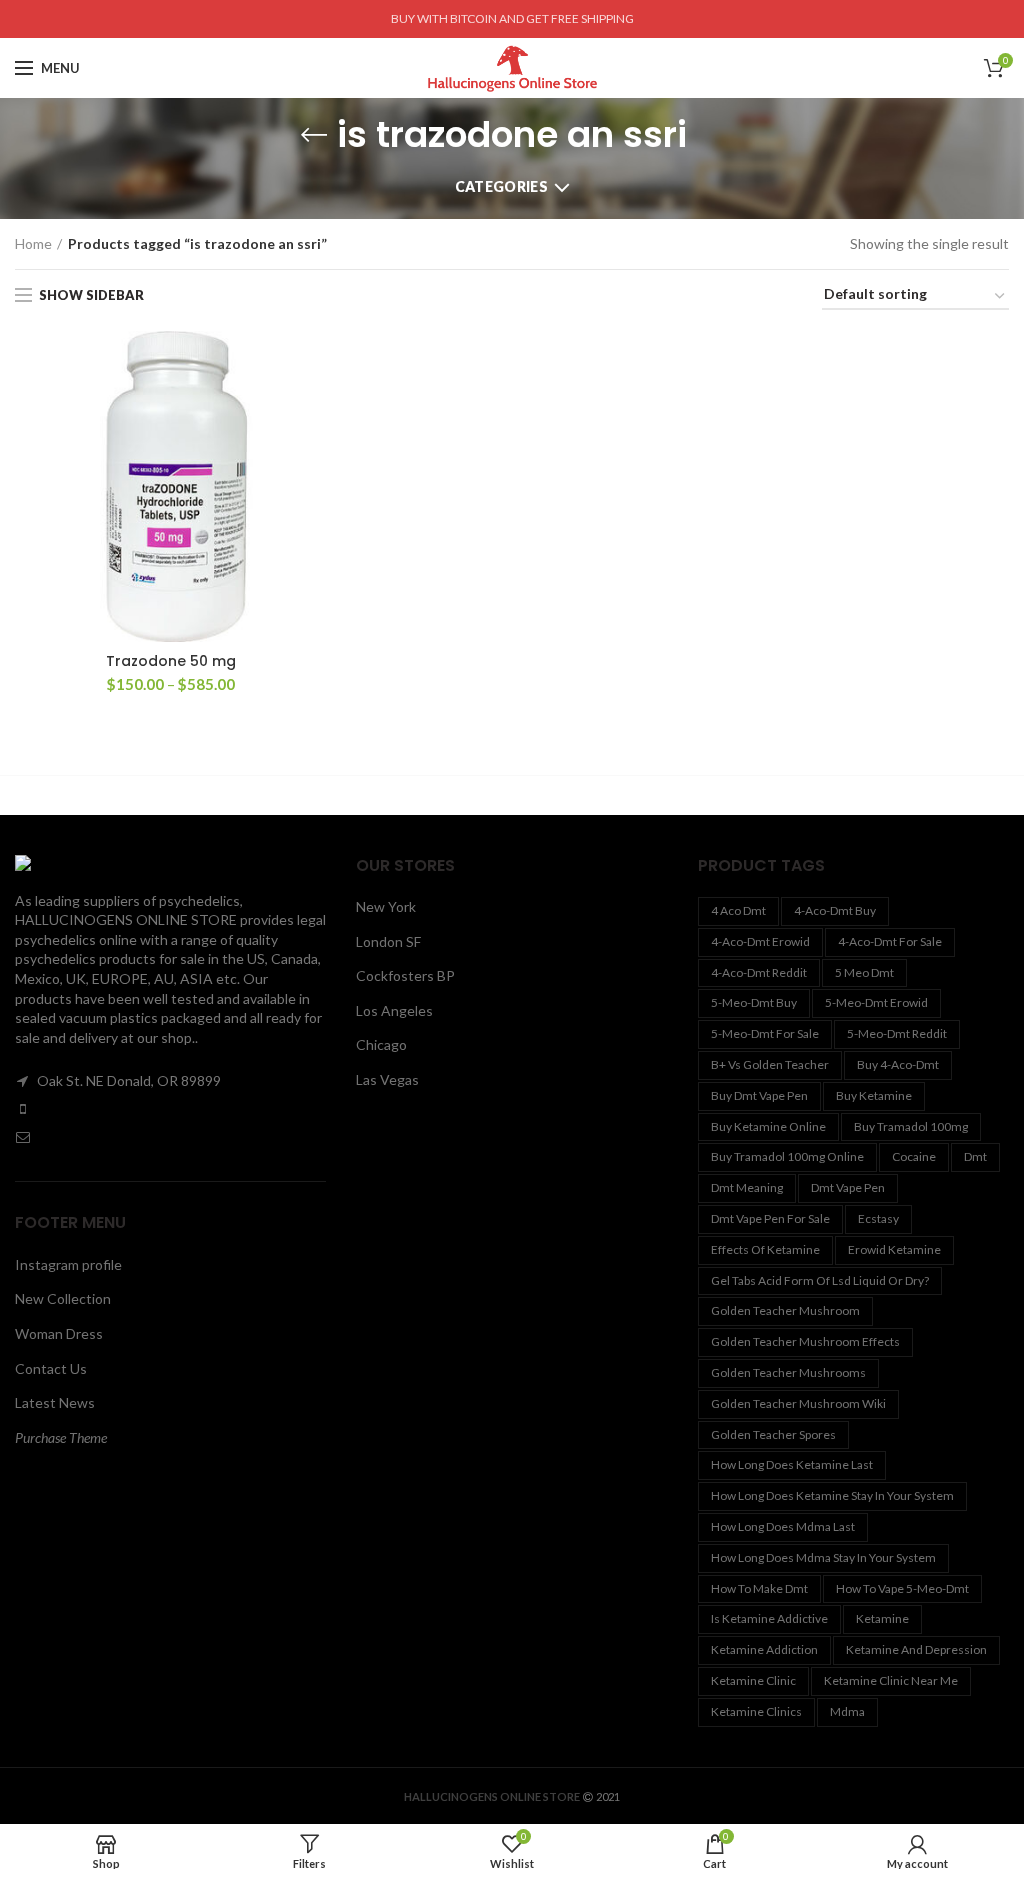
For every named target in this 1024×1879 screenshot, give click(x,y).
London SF (388, 941)
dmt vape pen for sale (770, 1218)
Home (33, 243)
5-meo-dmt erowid (876, 1002)
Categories (501, 186)
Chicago (381, 1044)
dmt (975, 1156)
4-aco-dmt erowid (760, 941)
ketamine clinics (756, 1711)
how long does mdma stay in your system (823, 1557)
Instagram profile (68, 1264)
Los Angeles (394, 1010)
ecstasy (878, 1218)
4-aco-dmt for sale (890, 941)
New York (386, 906)
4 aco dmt (738, 910)
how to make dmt (759, 1588)
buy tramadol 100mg (911, 1126)
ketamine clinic (753, 1680)
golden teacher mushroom (785, 1310)
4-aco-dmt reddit (759, 972)
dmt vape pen (848, 1187)
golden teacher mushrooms (788, 1372)
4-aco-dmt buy (835, 910)
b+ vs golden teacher (770, 1064)
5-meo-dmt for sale (765, 1033)
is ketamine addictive (769, 1618)
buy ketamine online (768, 1126)
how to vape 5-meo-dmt (902, 1588)
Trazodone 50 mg (171, 661)
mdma (847, 1711)
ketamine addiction (764, 1649)
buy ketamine (874, 1095)
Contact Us (51, 1368)
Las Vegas (387, 1079)
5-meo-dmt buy (754, 1002)
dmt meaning (747, 1187)
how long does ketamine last (792, 1464)
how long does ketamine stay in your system (832, 1495)
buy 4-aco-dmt (898, 1064)
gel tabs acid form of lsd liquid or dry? (820, 1280)
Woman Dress (59, 1333)
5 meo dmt (864, 972)
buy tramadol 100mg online (787, 1156)
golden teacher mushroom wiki (798, 1403)
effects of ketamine (765, 1249)
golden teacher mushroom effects (805, 1341)
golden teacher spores (773, 1434)
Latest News (55, 1402)
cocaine (914, 1156)
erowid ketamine (894, 1249)
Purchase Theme (61, 1437)
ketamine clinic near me (891, 1680)
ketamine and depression (916, 1649)
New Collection (63, 1298)
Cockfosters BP (405, 975)
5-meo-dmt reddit (897, 1033)
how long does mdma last (783, 1526)
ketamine (882, 1618)
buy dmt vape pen (759, 1095)
